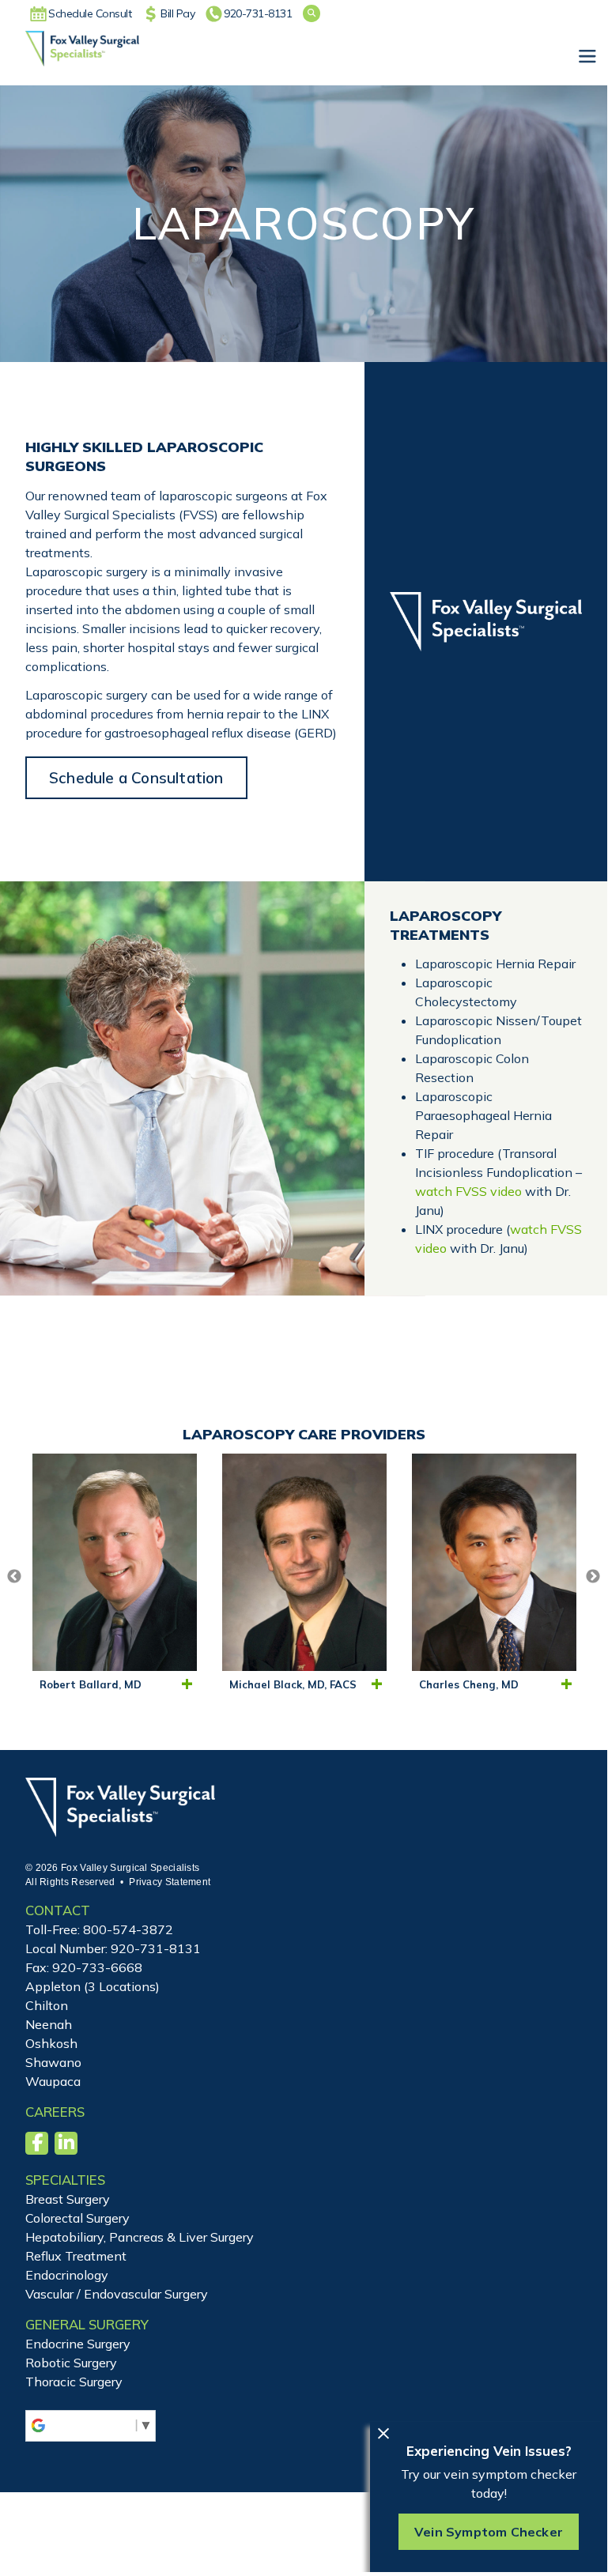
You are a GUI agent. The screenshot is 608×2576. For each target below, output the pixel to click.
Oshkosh (51, 2043)
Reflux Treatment (76, 2256)
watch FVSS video (468, 1191)
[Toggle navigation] (587, 57)
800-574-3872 (128, 1929)
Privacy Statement (170, 1882)
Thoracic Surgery (74, 2382)
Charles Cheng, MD (469, 1684)
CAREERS (55, 2112)
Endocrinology (67, 2275)
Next (593, 1577)
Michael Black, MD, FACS (293, 1684)
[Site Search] (312, 13)
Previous (14, 1577)
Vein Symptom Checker (489, 2532)
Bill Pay (177, 13)
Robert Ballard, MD (91, 1684)
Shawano (53, 2062)
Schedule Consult (90, 13)
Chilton (47, 2005)
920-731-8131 (258, 13)
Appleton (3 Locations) (93, 1986)
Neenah (49, 2024)
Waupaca (53, 2081)
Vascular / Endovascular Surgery (117, 2294)
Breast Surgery (68, 2199)
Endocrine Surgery (78, 2344)
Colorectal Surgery (77, 2218)
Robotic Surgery (71, 2363)
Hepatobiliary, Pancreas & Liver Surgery (140, 2237)
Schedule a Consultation (136, 778)
